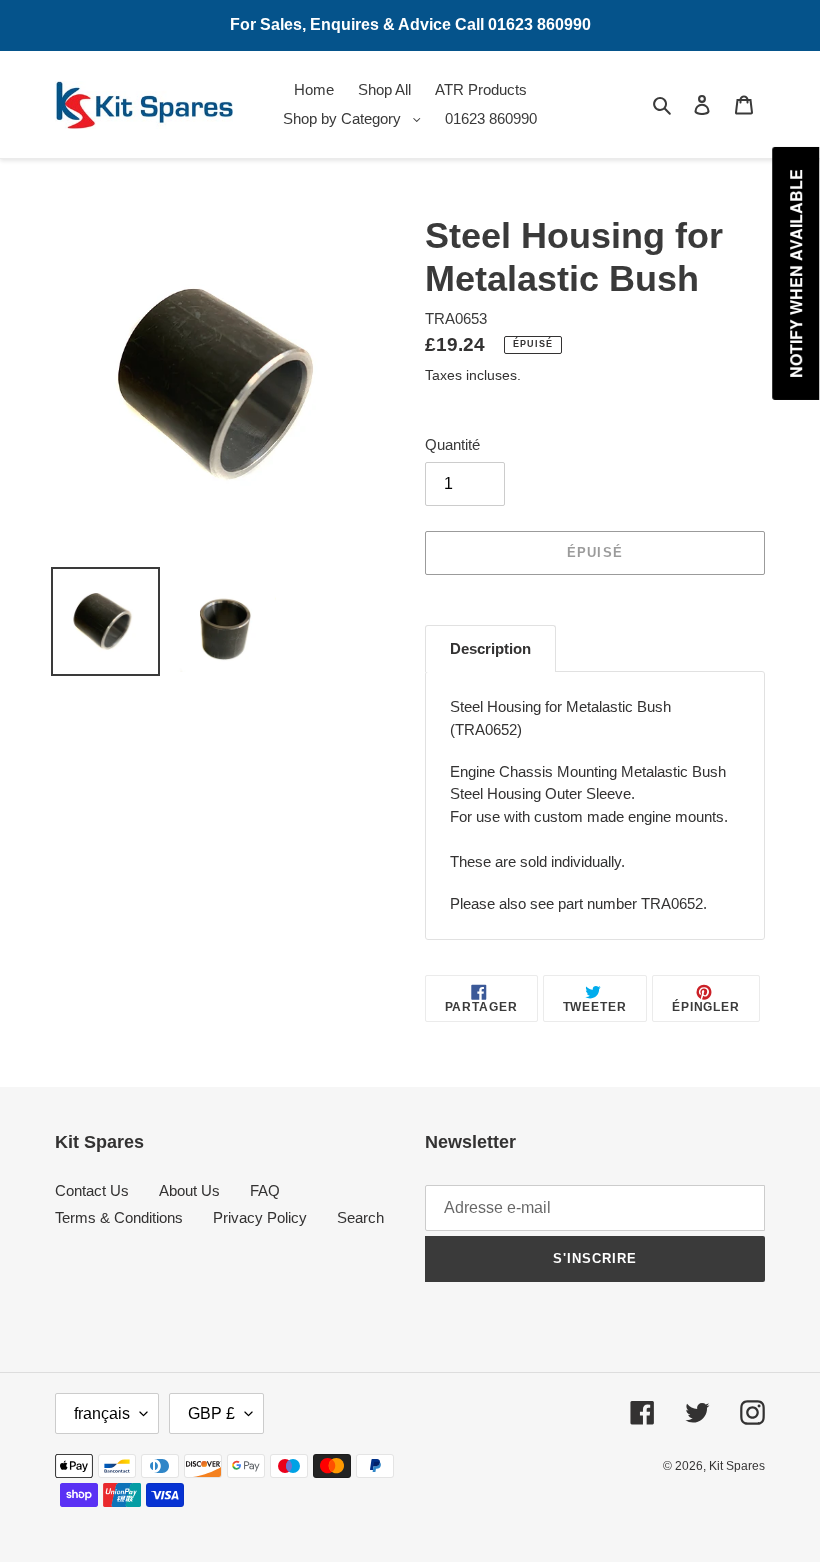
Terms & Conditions (119, 1217)
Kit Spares (737, 1466)
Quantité (452, 444)
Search (360, 1217)
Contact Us (92, 1190)
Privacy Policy (260, 1217)
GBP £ (211, 1413)
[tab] (490, 649)
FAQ (265, 1190)
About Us (189, 1190)
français (102, 1413)
